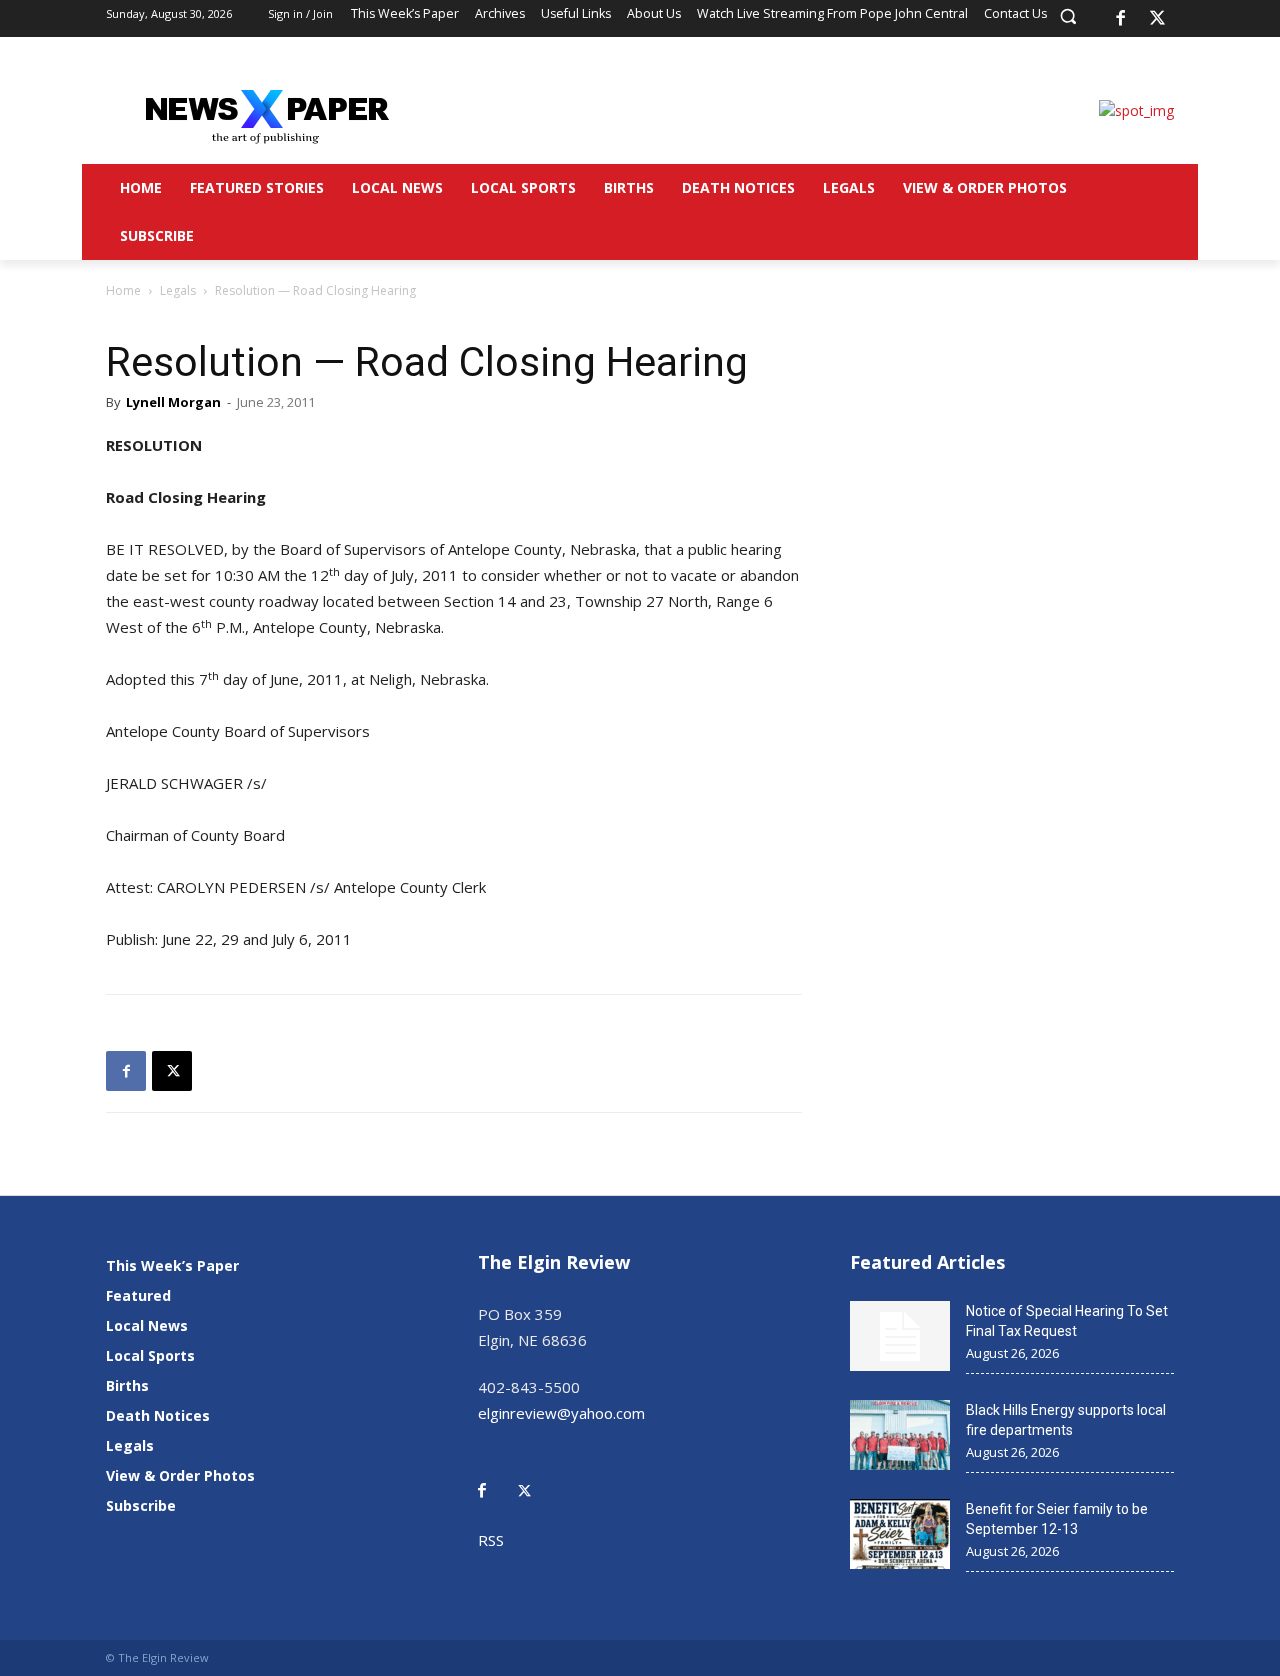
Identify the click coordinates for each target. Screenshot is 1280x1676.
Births (127, 1385)
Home (123, 290)
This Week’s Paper (172, 1265)
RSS (491, 1540)
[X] (1158, 19)
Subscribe (141, 1505)
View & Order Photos (180, 1475)
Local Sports (150, 1355)
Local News (147, 1325)
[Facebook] (1120, 19)
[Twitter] (535, 1476)
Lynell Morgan (173, 402)
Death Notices (158, 1415)
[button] (1068, 16)
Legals (178, 290)
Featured (138, 1295)
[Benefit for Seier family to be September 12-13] (900, 1534)
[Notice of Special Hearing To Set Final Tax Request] (900, 1336)
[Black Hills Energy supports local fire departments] (900, 1435)
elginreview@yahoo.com (561, 1413)
